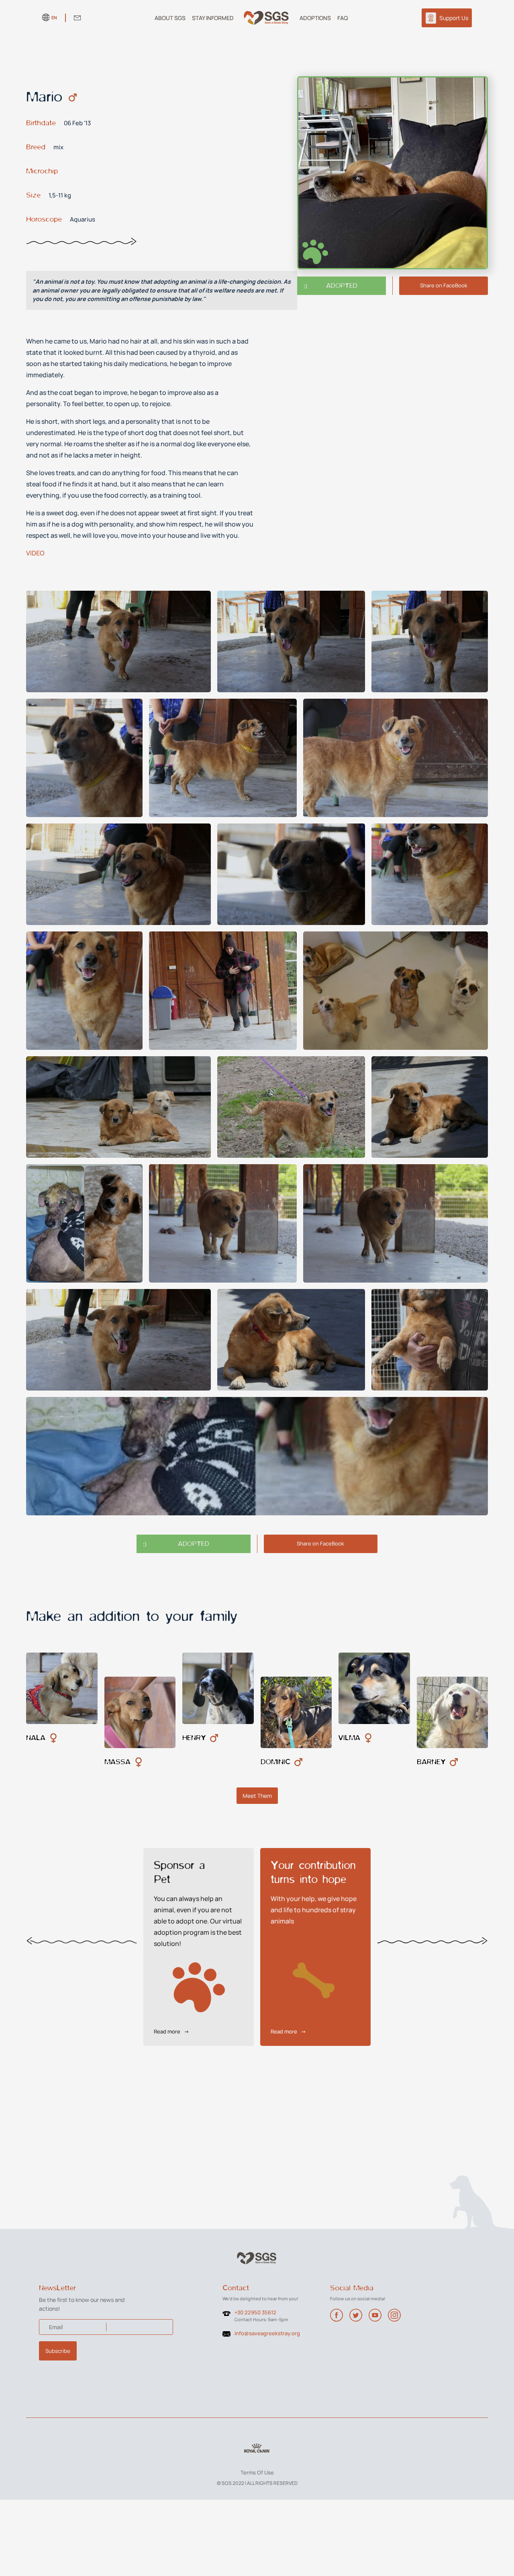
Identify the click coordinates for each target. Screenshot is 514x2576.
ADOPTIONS (315, 18)
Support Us (454, 18)
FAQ (343, 18)
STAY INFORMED (213, 18)
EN (54, 17)
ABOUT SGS (170, 18)
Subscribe (58, 2351)
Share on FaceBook (444, 286)
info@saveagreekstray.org (267, 2333)
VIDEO (35, 553)
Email (56, 2327)
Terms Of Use (257, 2472)
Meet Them (257, 1796)
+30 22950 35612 (255, 2312)
